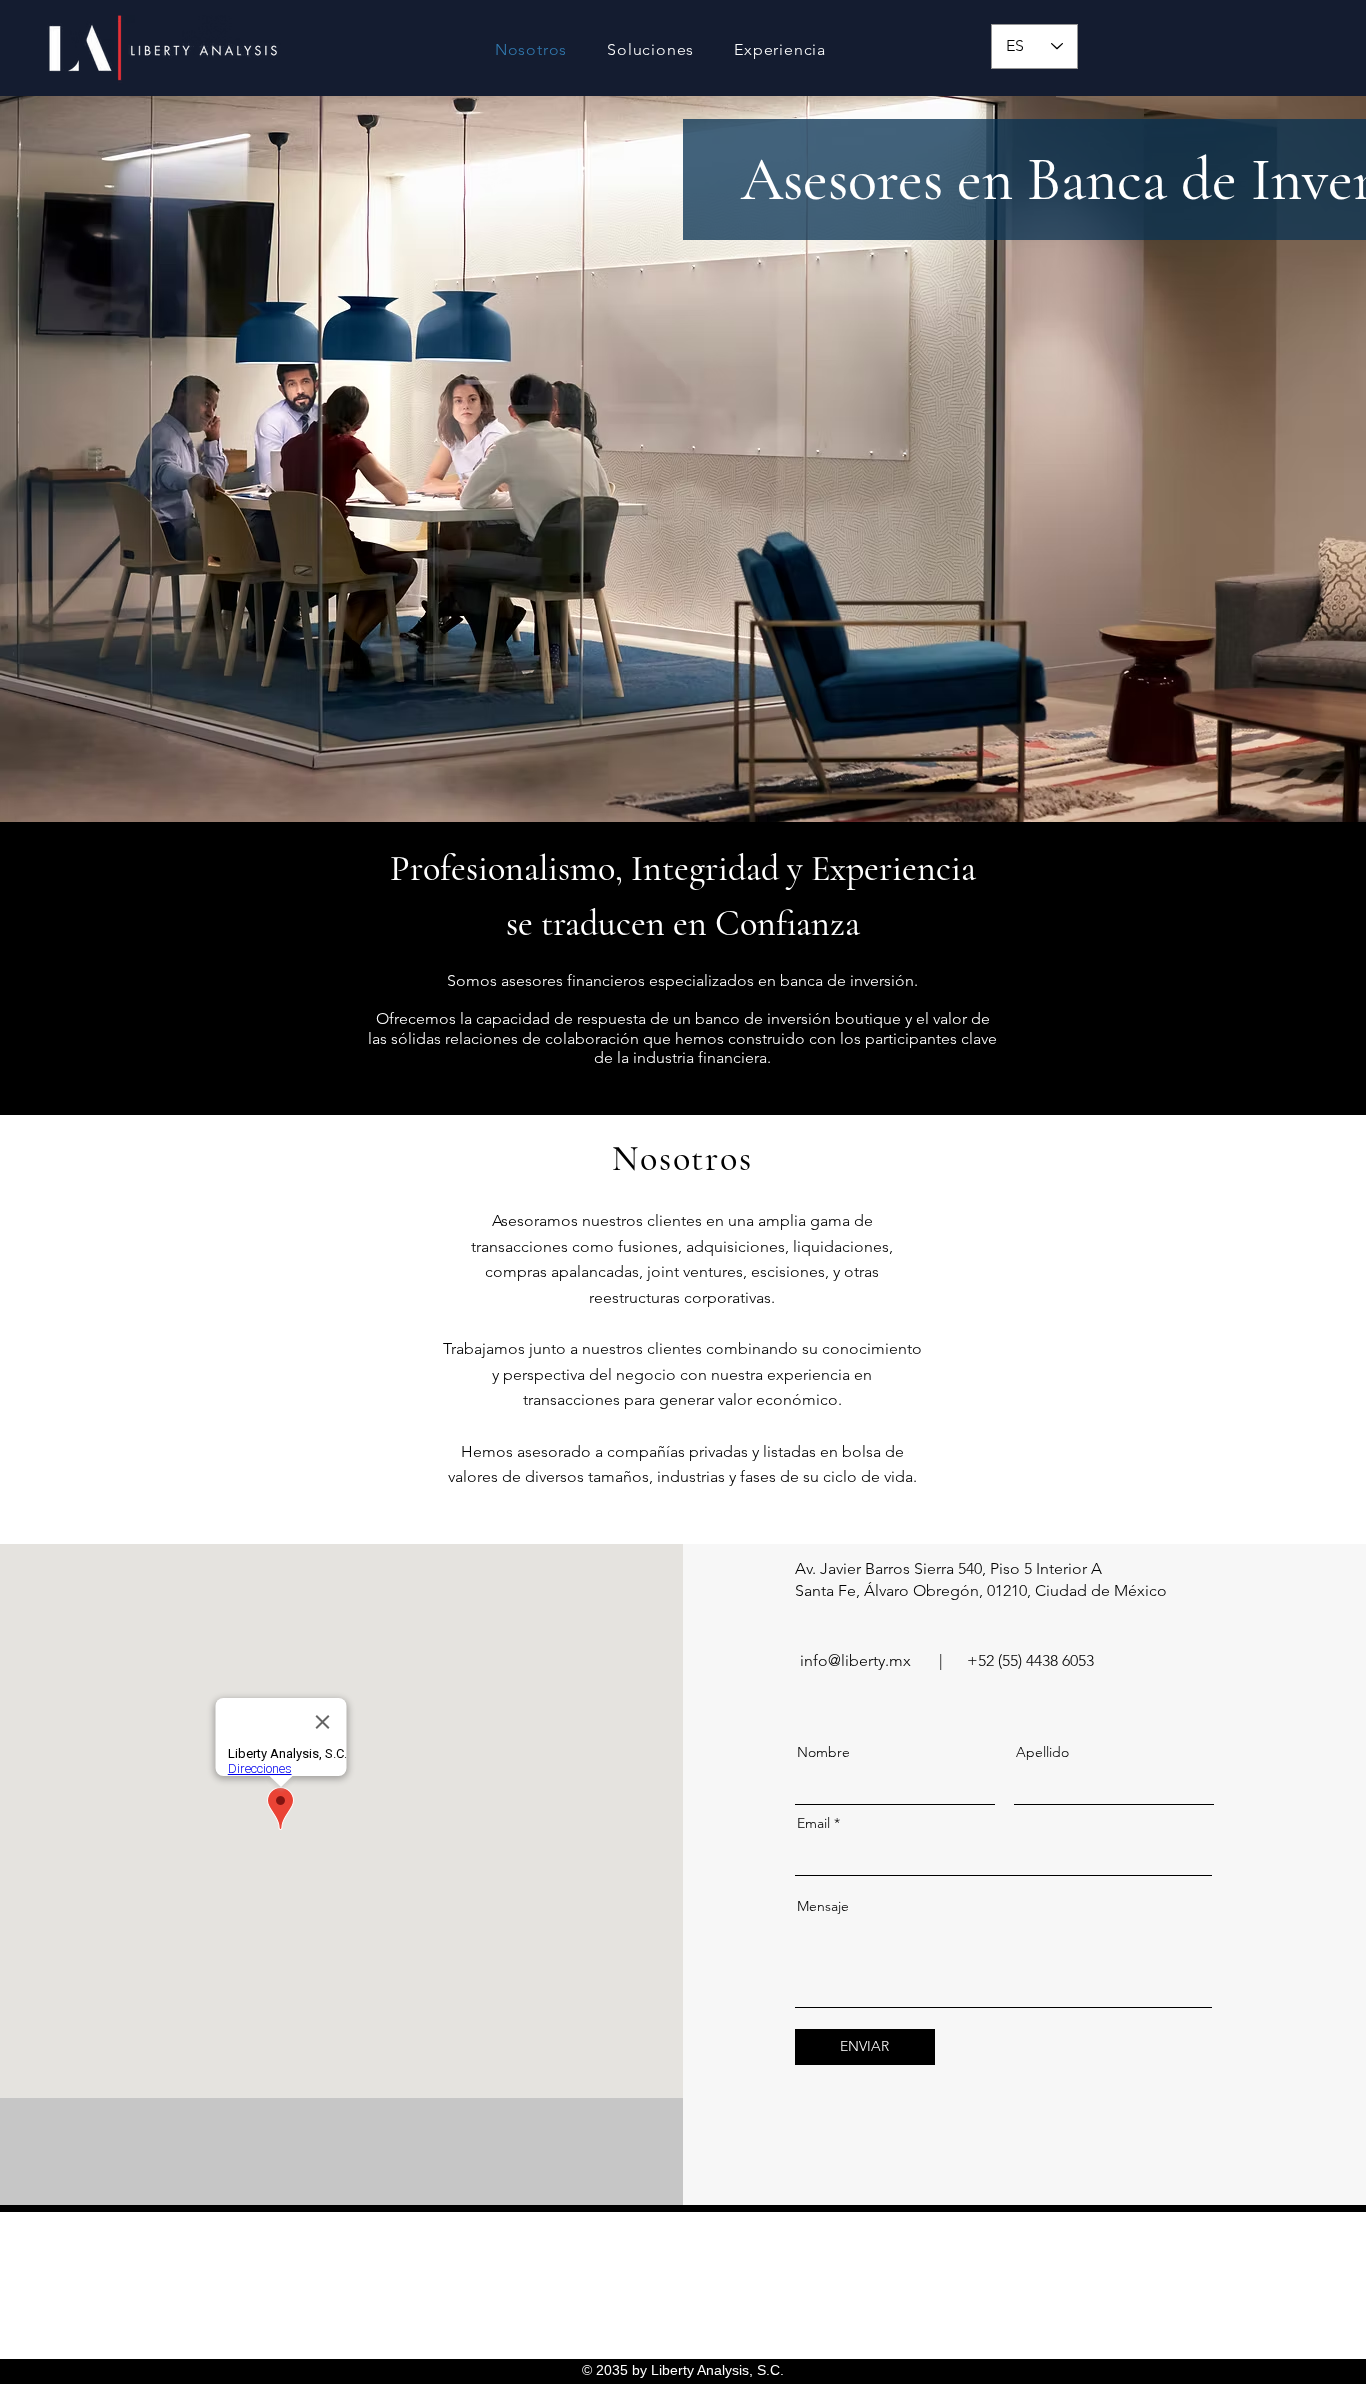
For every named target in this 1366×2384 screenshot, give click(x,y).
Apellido (1042, 1752)
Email (813, 1823)
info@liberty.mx (855, 1660)
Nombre (823, 1752)
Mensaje (823, 1906)
